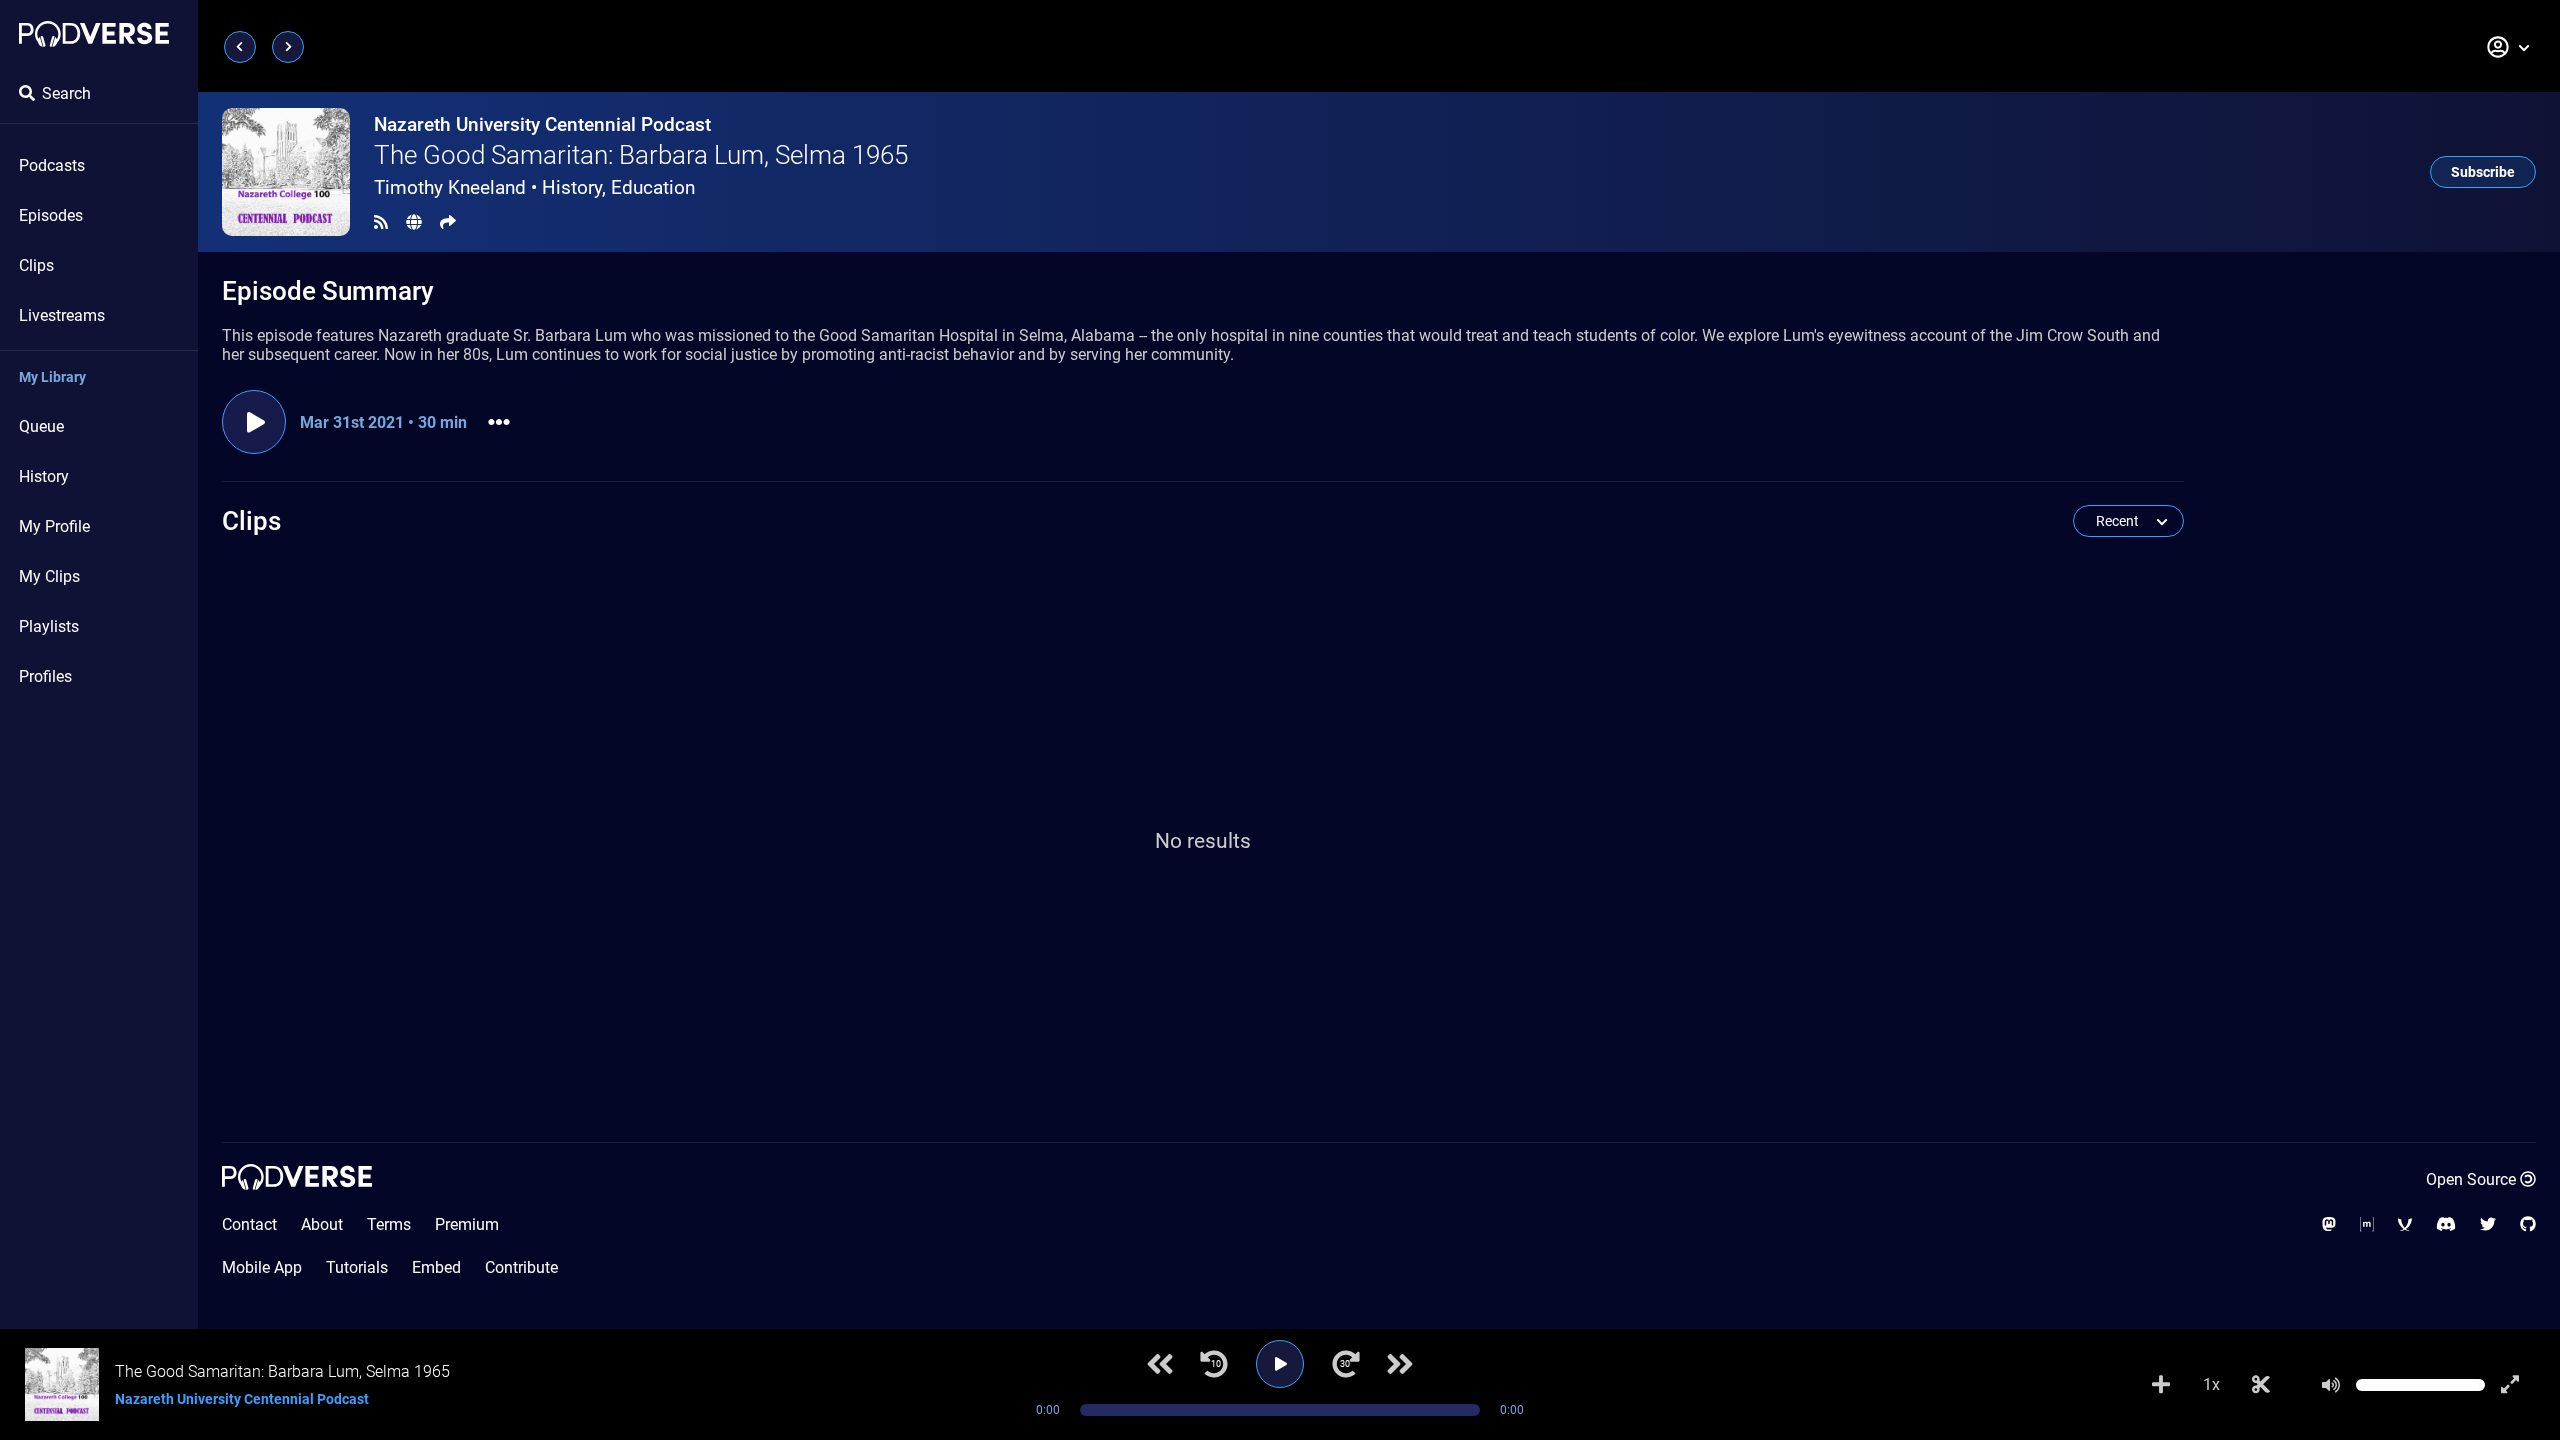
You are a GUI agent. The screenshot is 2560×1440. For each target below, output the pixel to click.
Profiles (45, 676)
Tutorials (357, 1267)
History (44, 476)
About (322, 1224)
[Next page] (288, 47)
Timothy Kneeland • (534, 187)
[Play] (1280, 1364)
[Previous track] (1160, 1364)
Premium (467, 1224)
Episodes (51, 215)
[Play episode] (254, 422)
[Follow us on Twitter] (2488, 1224)
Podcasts (52, 165)
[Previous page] (240, 47)
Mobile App (262, 1267)
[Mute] (2331, 1385)
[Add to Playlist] (2161, 1385)
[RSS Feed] (381, 222)
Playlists (49, 626)
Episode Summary (328, 291)
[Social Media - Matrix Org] (2367, 1224)
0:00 (1048, 1410)
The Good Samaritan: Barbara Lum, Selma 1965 (641, 155)
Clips (36, 265)
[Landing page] (94, 34)
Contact (249, 1224)
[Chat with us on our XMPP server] (2405, 1224)
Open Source (2471, 1179)
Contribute (521, 1267)
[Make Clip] (2261, 1385)
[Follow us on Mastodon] (2329, 1224)
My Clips (49, 576)
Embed (436, 1267)
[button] (2509, 47)
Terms (389, 1224)
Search (66, 93)
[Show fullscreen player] (2510, 1385)
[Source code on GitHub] (2528, 1224)
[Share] (448, 222)
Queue (41, 426)
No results (1203, 841)
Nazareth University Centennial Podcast (542, 124)
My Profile (54, 526)
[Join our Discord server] (2446, 1224)
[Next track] (1400, 1364)
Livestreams (62, 315)
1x (2211, 1384)
